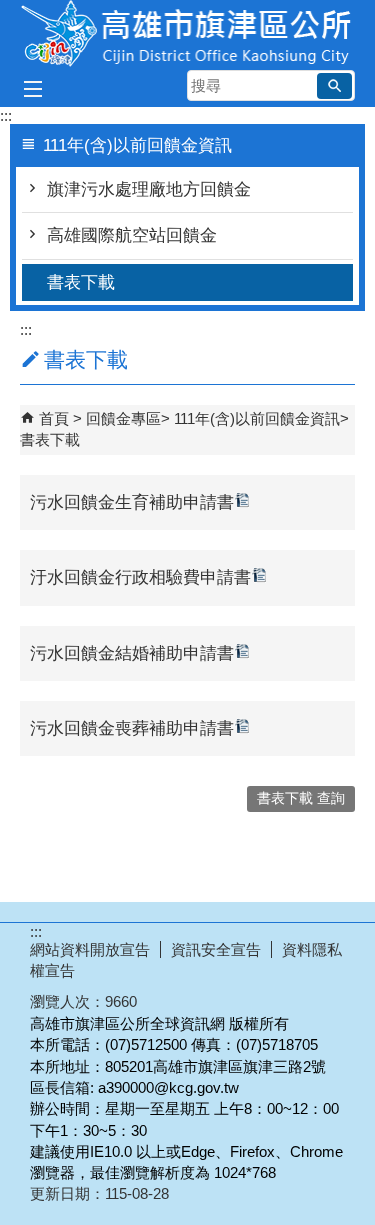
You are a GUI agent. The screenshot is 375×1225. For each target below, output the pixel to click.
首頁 (54, 418)
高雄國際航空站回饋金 (132, 235)
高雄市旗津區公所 (188, 33)
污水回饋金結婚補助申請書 (132, 653)
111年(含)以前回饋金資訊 (257, 418)
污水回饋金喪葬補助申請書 (132, 728)
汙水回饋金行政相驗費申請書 (140, 577)
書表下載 (81, 282)
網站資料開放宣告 (90, 949)
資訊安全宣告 (216, 949)
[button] (334, 86)
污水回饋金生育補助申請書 (132, 502)
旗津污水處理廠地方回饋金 (149, 189)
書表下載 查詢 (301, 798)
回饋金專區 (123, 418)
